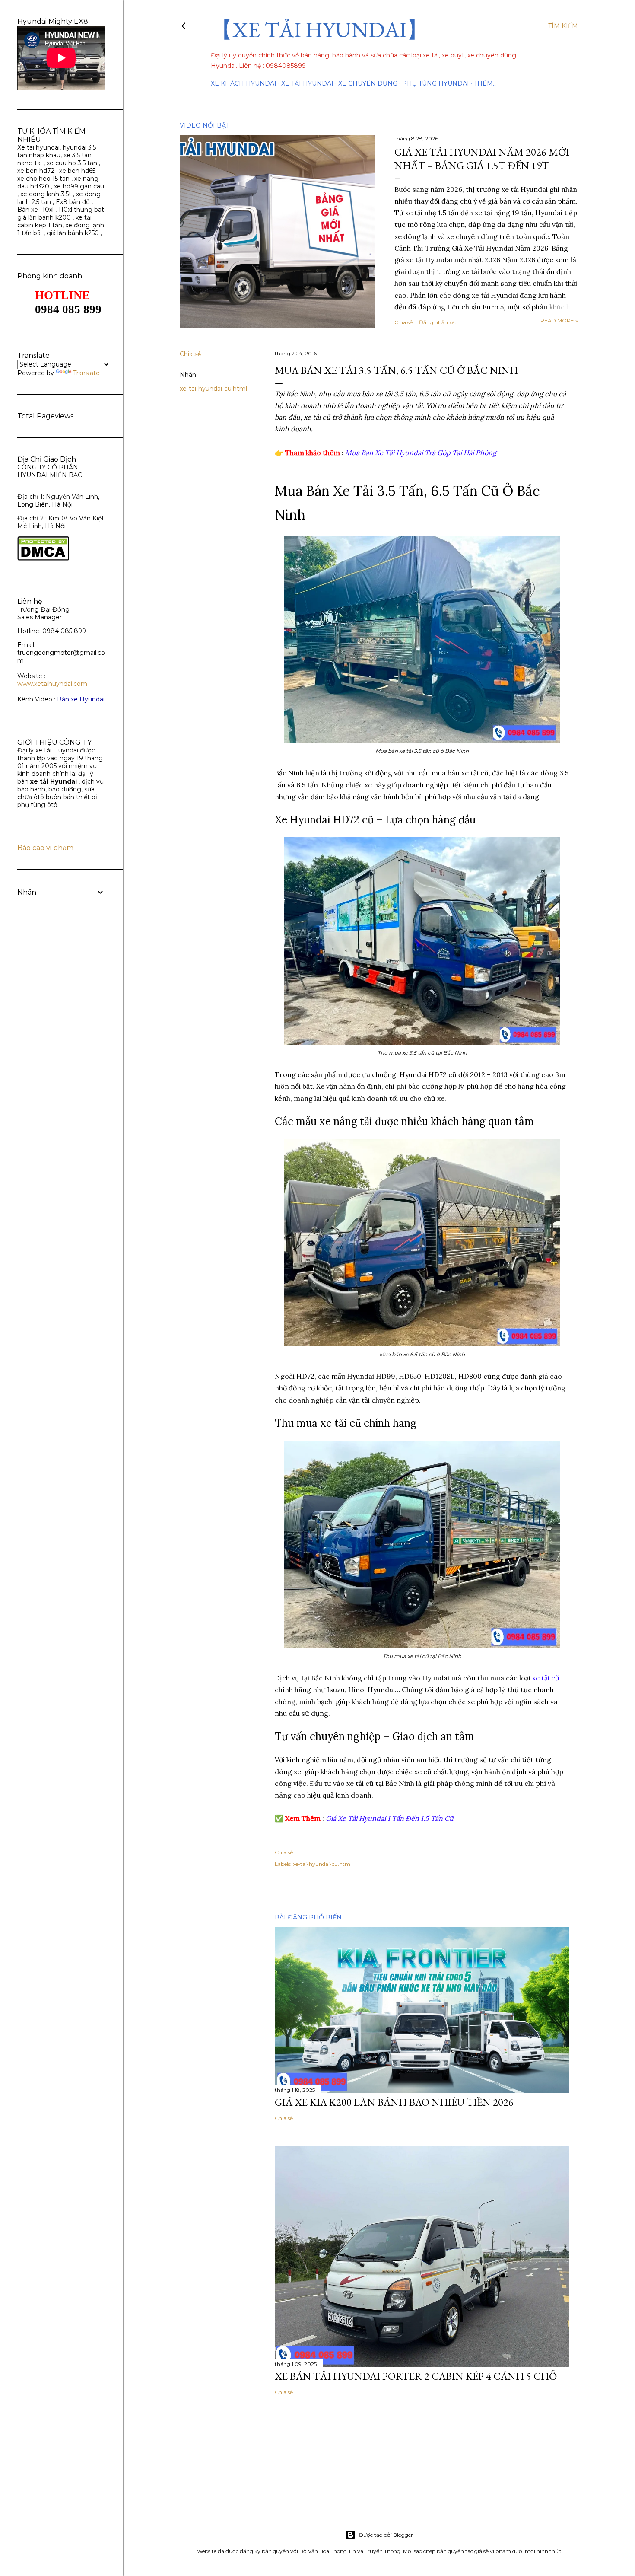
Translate (86, 373)
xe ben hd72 (36, 171)
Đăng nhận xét (438, 322)
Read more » (559, 320)
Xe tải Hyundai (307, 83)
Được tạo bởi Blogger (386, 2535)
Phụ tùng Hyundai (436, 83)
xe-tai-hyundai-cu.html (213, 389)
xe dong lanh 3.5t (46, 194)
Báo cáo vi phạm (45, 848)
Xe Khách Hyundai (244, 83)
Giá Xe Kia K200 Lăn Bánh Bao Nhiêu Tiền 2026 (394, 2102)
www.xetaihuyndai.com (52, 684)
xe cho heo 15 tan (43, 179)
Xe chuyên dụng (368, 83)
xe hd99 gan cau (79, 186)
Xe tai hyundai (38, 147)
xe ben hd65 (77, 171)
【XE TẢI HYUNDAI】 (319, 30)
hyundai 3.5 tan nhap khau (57, 151)
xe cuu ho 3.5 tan (73, 163)
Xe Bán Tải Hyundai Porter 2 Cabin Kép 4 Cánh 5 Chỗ (416, 2376)
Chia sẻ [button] (403, 322)
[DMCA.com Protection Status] (43, 558)
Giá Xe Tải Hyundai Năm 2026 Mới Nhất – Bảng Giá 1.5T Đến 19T (482, 159)
